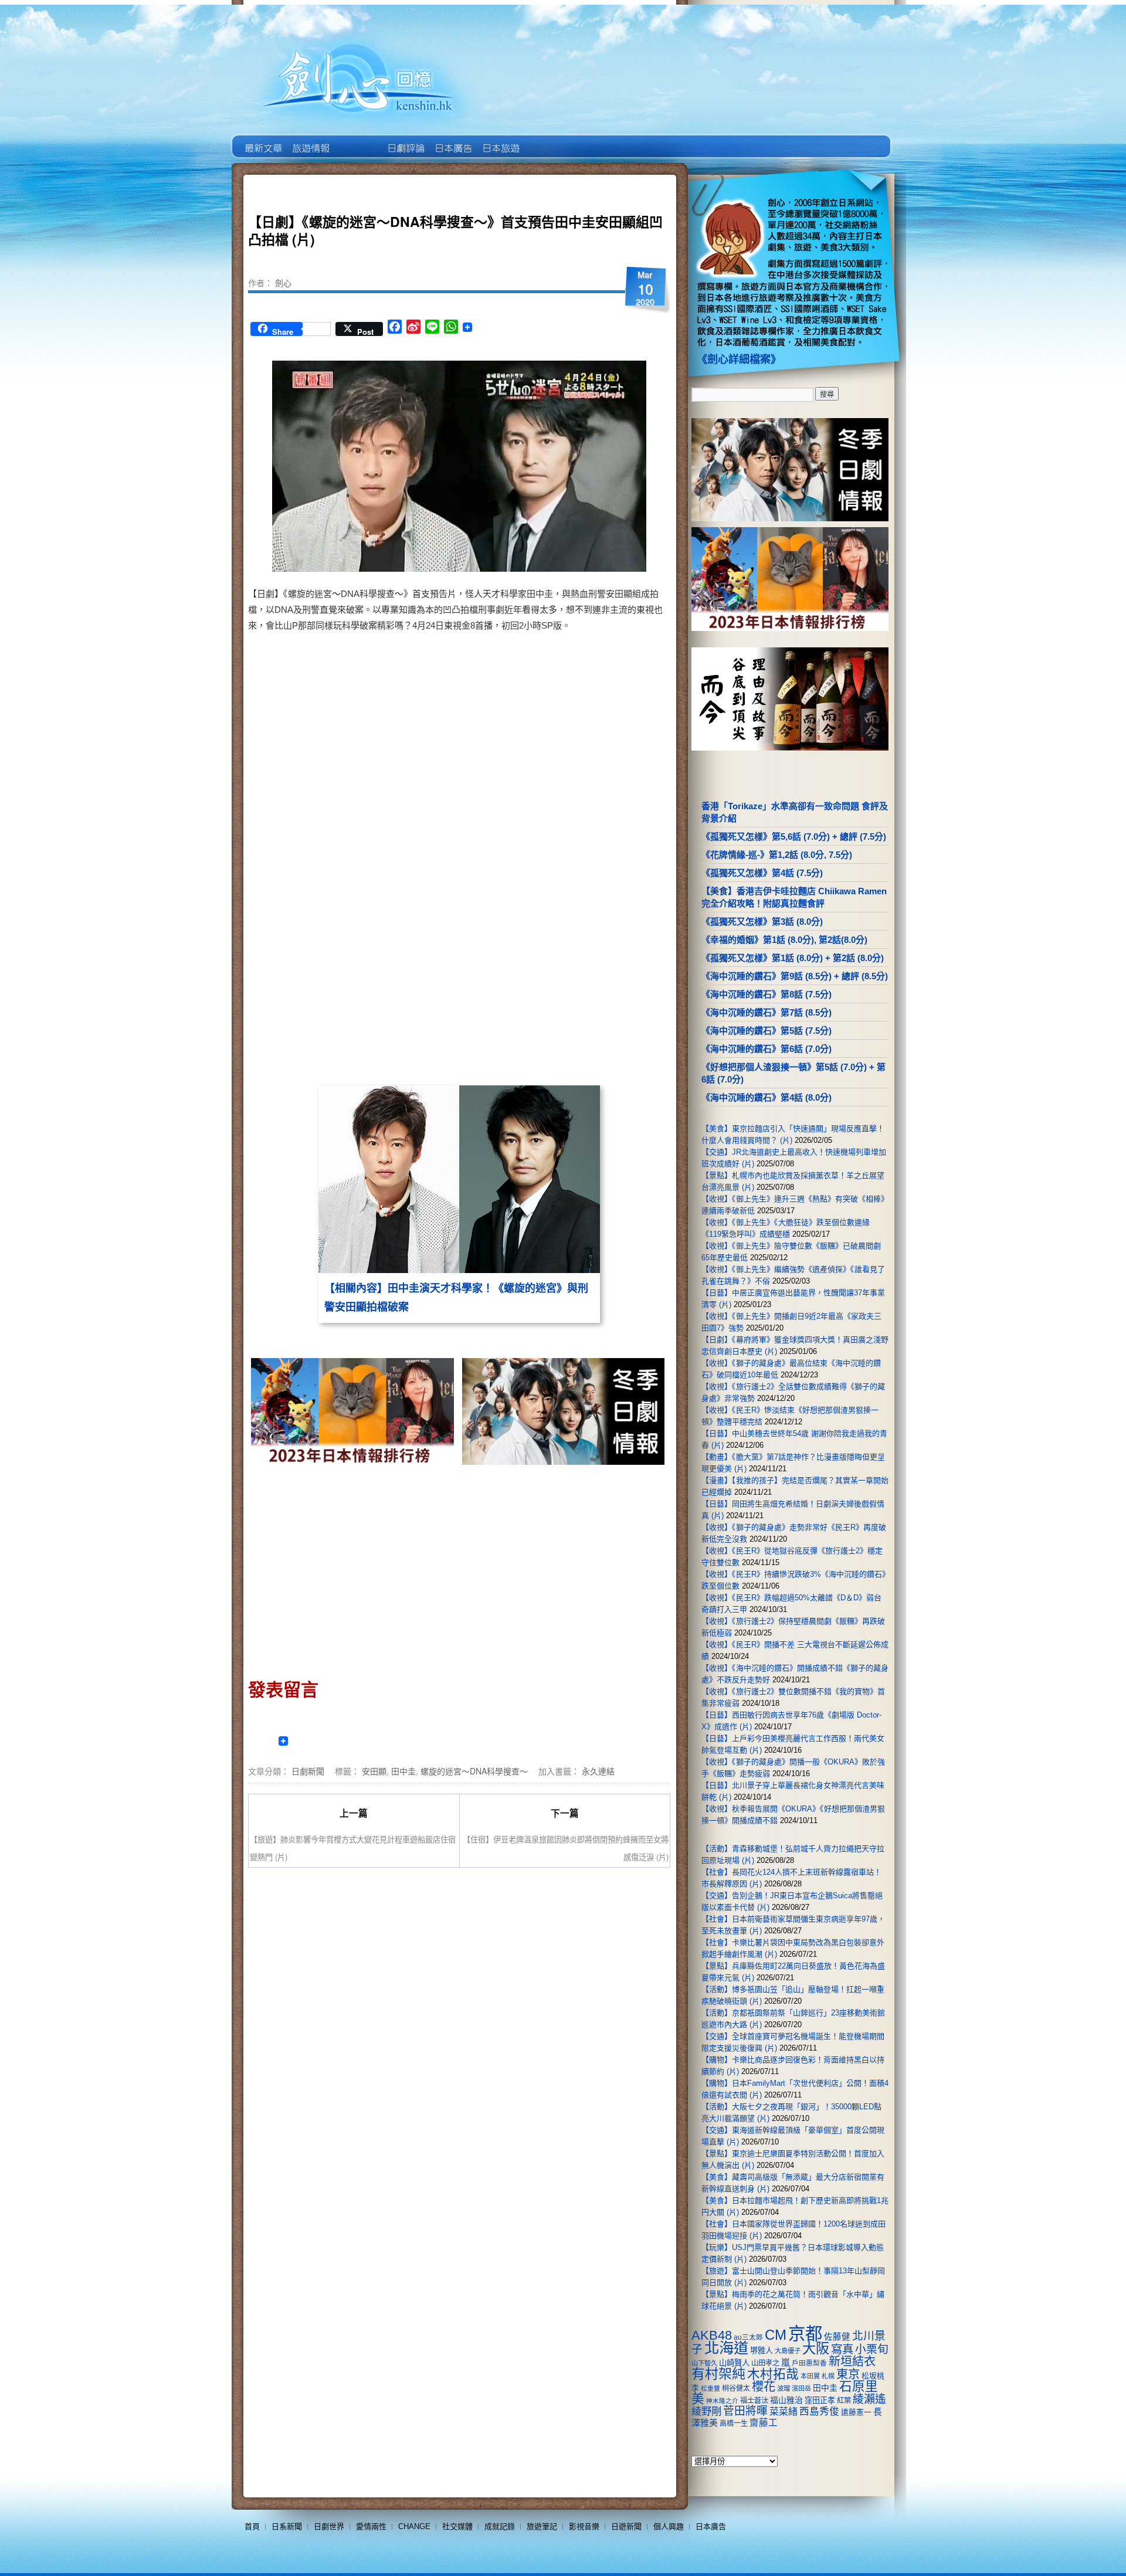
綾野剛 (706, 2411)
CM (776, 2335)
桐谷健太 (736, 2388)
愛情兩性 (371, 2526)
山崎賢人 (734, 2363)
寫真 (842, 2349)
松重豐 (710, 2388)
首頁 (252, 2526)
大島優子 (788, 2351)
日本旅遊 (500, 140)
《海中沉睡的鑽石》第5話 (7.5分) (767, 1031)
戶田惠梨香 (809, 2363)
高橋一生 (734, 2424)
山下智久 (704, 2363)
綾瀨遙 (869, 2399)
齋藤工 (764, 2423)
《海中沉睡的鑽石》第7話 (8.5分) (767, 1012)
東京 (848, 2374)
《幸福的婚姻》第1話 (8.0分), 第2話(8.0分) (784, 940)
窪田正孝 (820, 2400)
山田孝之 (765, 2363)
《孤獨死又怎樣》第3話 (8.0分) (762, 922)
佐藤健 (837, 2337)
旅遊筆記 (542, 2526)
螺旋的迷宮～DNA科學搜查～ (474, 1771)
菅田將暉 (745, 2411)
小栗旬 (872, 2349)
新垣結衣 (852, 2361)
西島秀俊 (819, 2412)
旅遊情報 (357, 140)
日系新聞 (287, 2526)
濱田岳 (801, 2388)
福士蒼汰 (754, 2401)
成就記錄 (500, 2526)
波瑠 (784, 2388)
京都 (805, 2334)
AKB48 (712, 2335)
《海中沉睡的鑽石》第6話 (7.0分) (767, 1049)
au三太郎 (748, 2337)
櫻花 (764, 2387)
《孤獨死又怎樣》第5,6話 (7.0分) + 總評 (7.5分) (794, 836)
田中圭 (403, 1771)
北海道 (726, 2348)
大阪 (816, 2348)
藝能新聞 (310, 140)
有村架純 (718, 2374)
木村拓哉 (773, 2374)
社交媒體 (457, 2526)
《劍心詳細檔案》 (739, 359)
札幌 (828, 2376)
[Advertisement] (561, 984)
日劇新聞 (308, 1771)
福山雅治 (786, 2400)
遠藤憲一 (856, 2412)
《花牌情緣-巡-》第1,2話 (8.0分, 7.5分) (777, 855)
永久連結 (598, 1771)
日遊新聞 (626, 2526)
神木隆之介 (722, 2401)
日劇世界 (405, 140)
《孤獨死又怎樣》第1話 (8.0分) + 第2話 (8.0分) (793, 958)
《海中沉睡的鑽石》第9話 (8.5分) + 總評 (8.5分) (795, 976)
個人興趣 (669, 2526)
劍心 (283, 283)
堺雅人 (762, 2351)
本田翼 (810, 2376)
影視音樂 (584, 2526)
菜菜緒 (784, 2412)
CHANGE (414, 2526)
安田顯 (374, 1771)
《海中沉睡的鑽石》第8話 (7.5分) (767, 994)
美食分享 (547, 140)
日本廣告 (452, 140)
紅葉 (844, 2401)
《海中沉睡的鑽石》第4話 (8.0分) (767, 1097)
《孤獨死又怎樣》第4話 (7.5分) (762, 873)
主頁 (262, 140)
